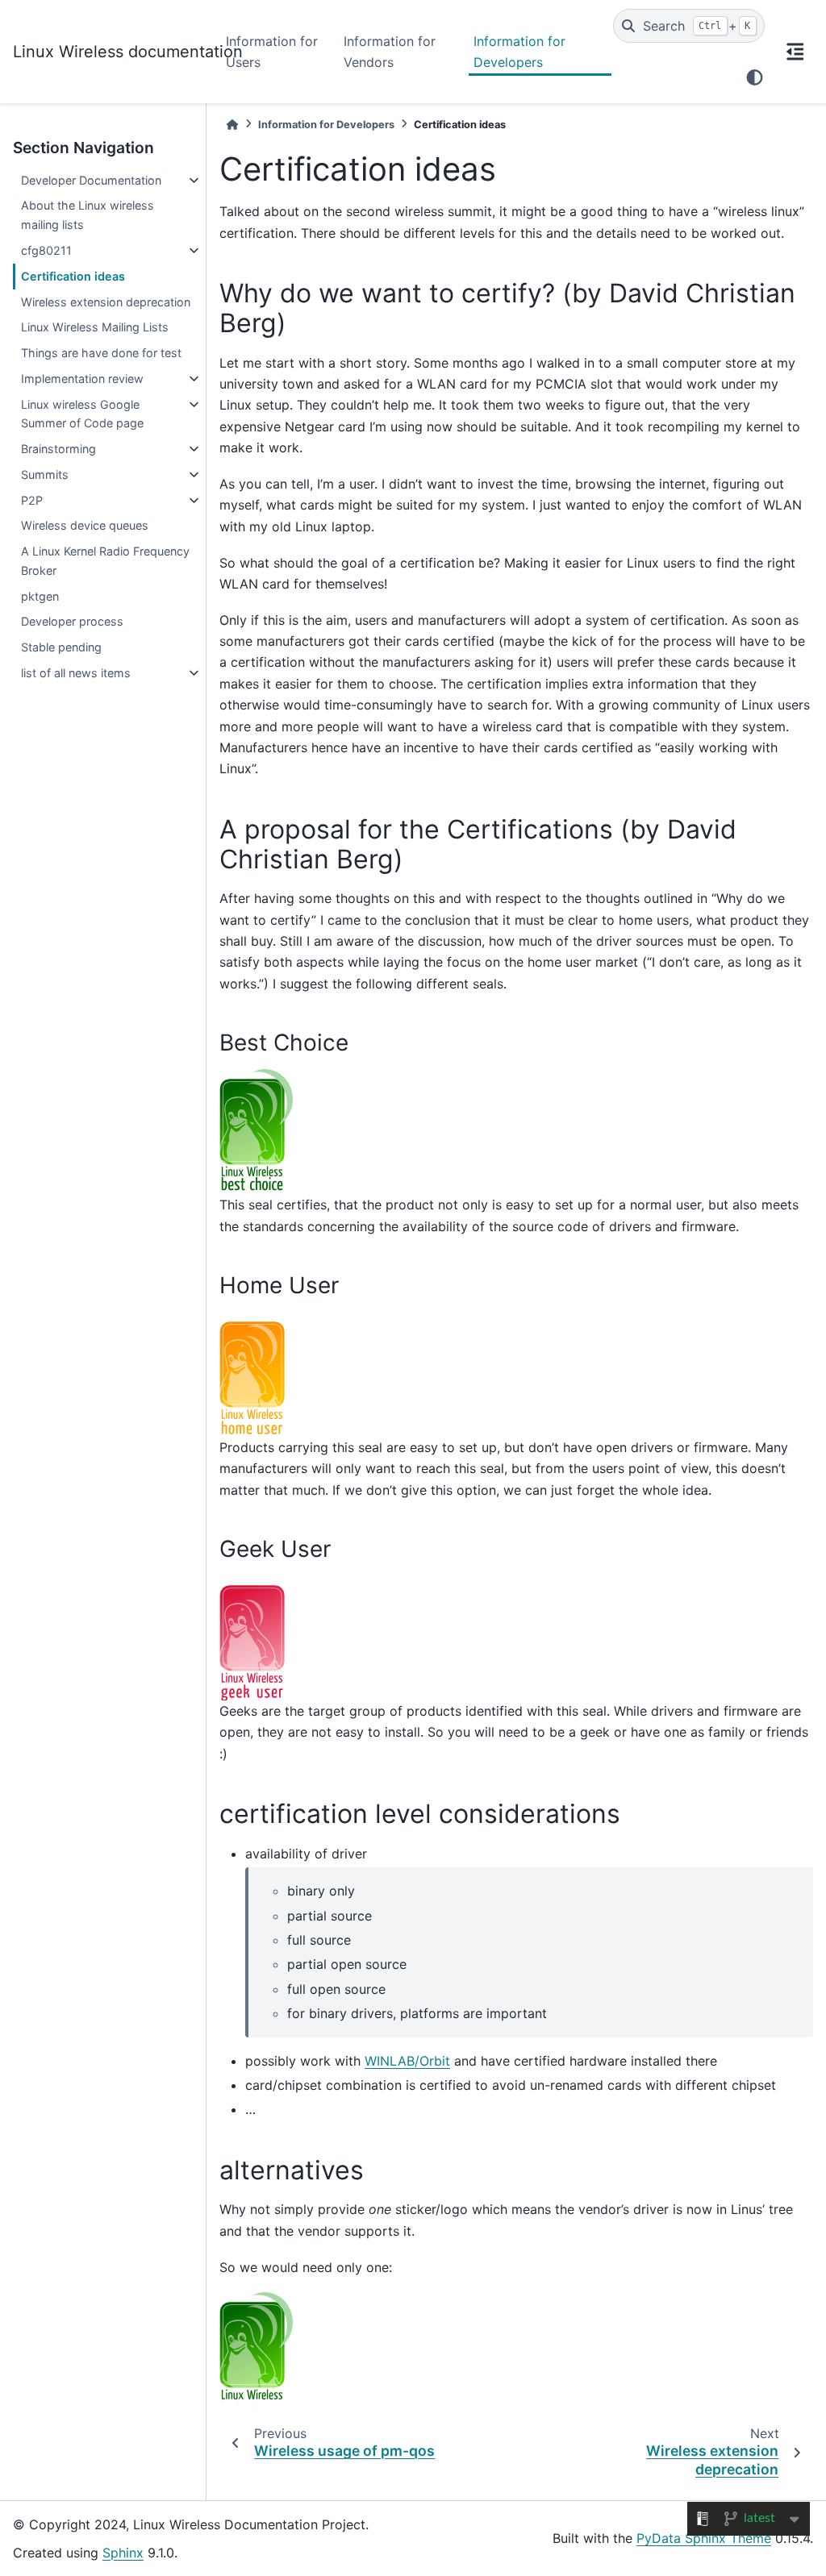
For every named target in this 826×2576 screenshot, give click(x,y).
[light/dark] (755, 77)
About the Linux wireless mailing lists (88, 215)
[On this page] (795, 52)
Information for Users (272, 52)
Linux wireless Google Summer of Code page (82, 414)
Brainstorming (58, 449)
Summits (45, 474)
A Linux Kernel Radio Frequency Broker (105, 561)
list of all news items (76, 673)
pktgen (40, 596)
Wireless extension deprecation (106, 302)
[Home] (232, 125)
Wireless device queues (85, 525)
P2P (32, 500)
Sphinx (123, 2553)
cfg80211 (46, 250)
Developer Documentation (91, 180)
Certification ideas (73, 276)
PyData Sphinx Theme (704, 2538)
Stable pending (61, 647)
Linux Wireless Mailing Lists (95, 327)
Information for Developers (519, 52)
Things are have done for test (101, 353)
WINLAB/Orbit (407, 2061)
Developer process (72, 621)
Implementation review (82, 379)
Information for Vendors (390, 52)
